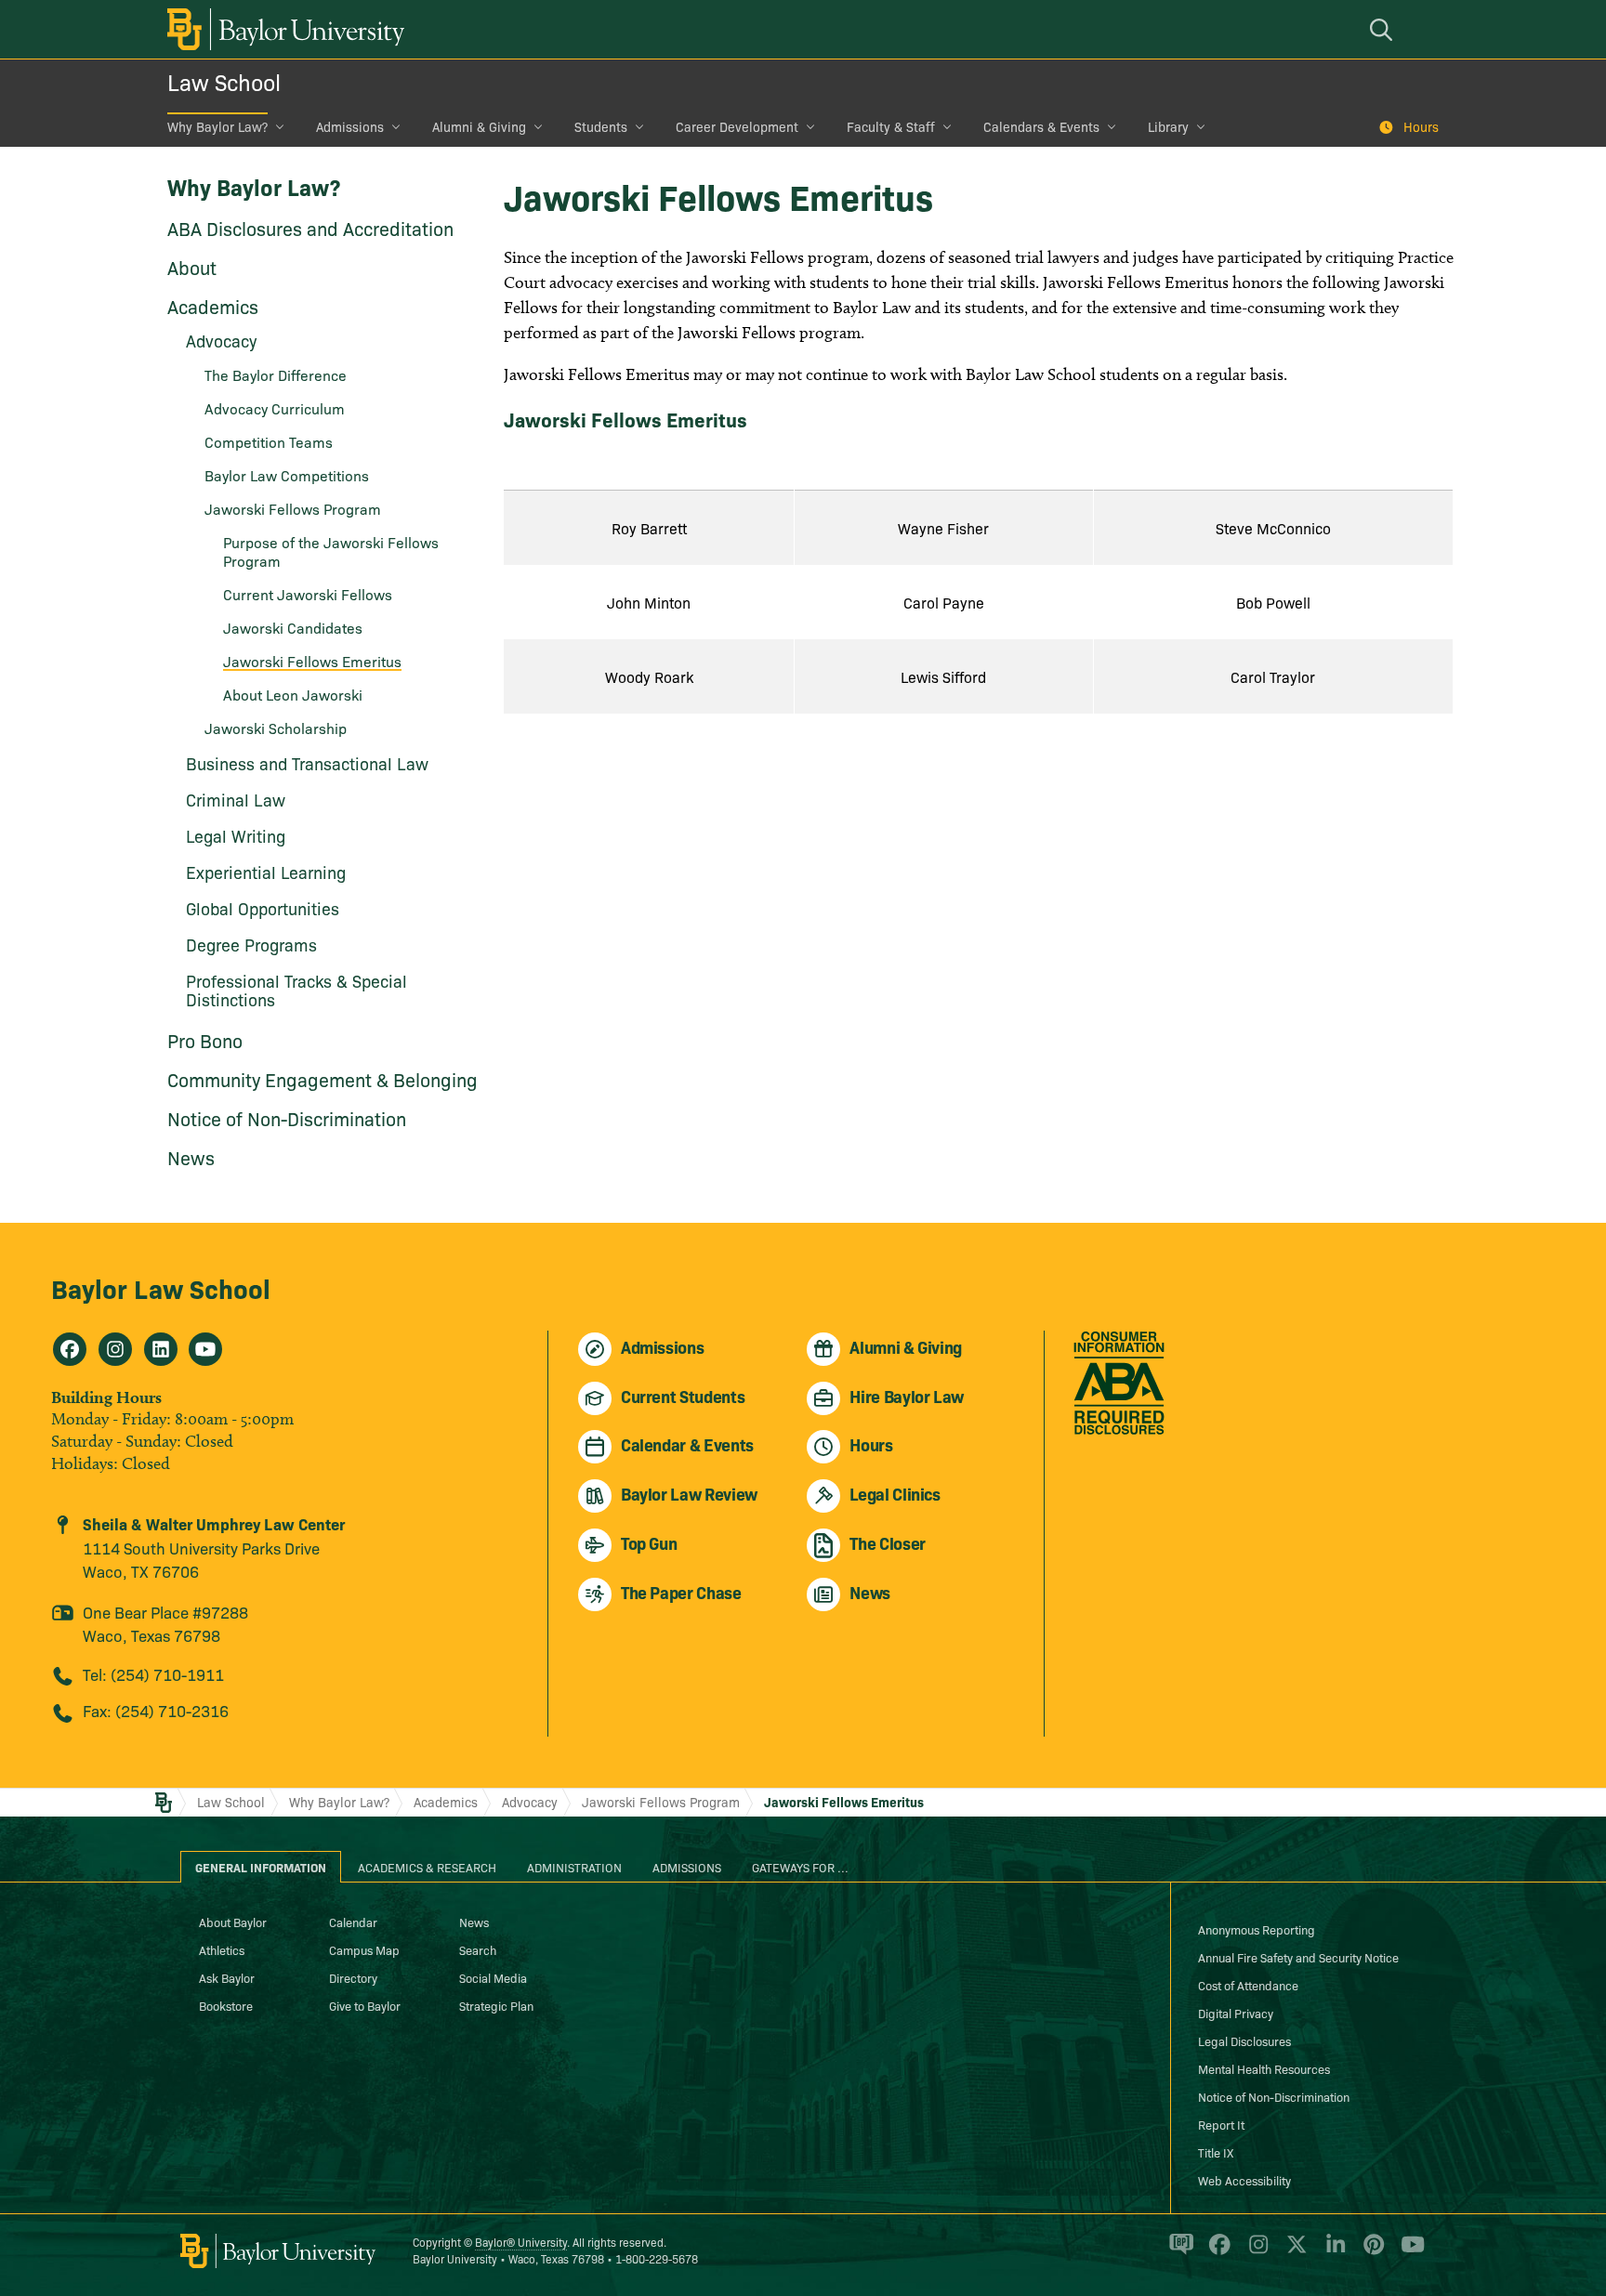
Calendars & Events (1041, 126)
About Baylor (233, 1922)
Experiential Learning (266, 872)
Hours (1421, 126)
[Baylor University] (283, 29)
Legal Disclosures (1244, 2040)
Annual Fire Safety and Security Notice (1298, 1957)
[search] (1384, 29)
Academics (213, 306)
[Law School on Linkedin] (161, 1349)
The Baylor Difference (276, 374)
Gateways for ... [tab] (800, 1867)
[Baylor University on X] (1293, 2252)
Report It (1221, 2124)
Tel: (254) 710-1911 (153, 1674)
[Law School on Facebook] (70, 1349)
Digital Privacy (1236, 2013)
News (191, 1157)
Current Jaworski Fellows (308, 594)
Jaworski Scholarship (276, 728)
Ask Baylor (227, 1977)
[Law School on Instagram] (115, 1349)
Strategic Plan (496, 2005)
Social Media (493, 1977)
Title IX (1216, 2152)
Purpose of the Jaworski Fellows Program (331, 551)
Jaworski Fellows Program (293, 508)
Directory (353, 1977)
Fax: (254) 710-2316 (156, 1710)
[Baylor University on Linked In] (1332, 2252)
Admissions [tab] (687, 1867)
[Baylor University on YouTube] (1408, 2252)
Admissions (350, 126)
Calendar (353, 1922)
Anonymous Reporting (1257, 1929)
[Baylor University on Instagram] (1255, 2252)
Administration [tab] (574, 1867)
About (192, 267)
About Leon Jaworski (293, 694)
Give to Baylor (365, 2005)
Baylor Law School (161, 1287)
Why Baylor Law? (217, 126)
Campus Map (364, 1949)
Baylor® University (521, 2242)
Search (478, 1949)
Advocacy (530, 1802)
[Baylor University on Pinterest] (1370, 2252)
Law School (224, 81)
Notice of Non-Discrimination (287, 1118)
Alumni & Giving (479, 126)
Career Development (737, 126)
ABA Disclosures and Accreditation (310, 228)
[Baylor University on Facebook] (1216, 2252)
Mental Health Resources (1264, 2068)
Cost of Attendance (1248, 1985)
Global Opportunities (263, 908)
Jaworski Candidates (293, 627)
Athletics (222, 1949)
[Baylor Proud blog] (1178, 2252)
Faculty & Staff (891, 126)
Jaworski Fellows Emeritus (312, 661)
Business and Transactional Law (307, 763)
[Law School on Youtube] (205, 1349)
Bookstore (226, 2005)
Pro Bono (205, 1040)
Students (601, 126)
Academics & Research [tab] (427, 1867)
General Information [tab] (261, 1867)
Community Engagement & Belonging (323, 1079)
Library (1168, 126)
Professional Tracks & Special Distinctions (296, 990)
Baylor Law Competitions (287, 475)
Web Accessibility (1244, 2180)
